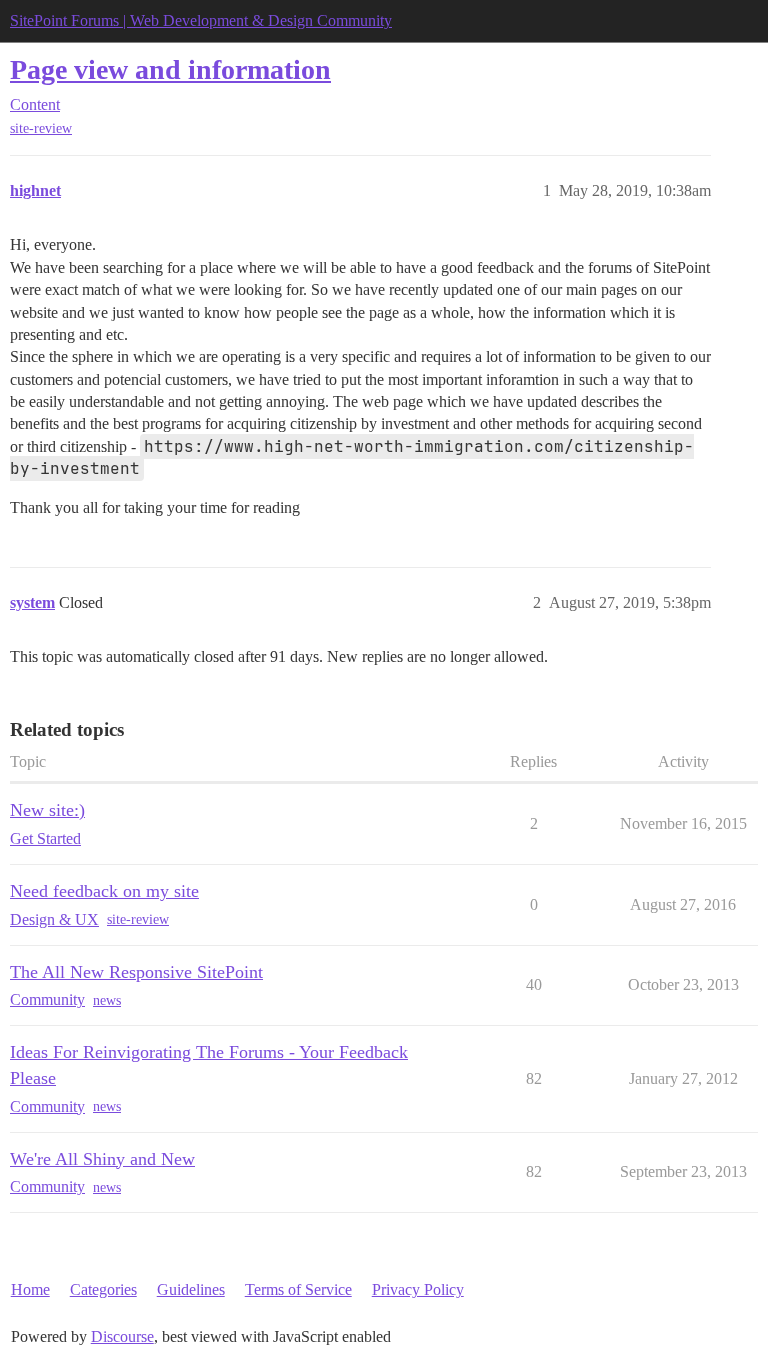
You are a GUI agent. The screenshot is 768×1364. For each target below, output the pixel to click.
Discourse (122, 1336)
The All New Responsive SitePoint (136, 972)
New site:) (47, 810)
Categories (103, 1289)
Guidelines (191, 1289)
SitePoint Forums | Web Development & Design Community (201, 20)
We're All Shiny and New (102, 1159)
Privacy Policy (418, 1289)
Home (30, 1289)
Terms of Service (298, 1289)
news (107, 1000)
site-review (41, 128)
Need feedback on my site (104, 891)
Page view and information (170, 69)
